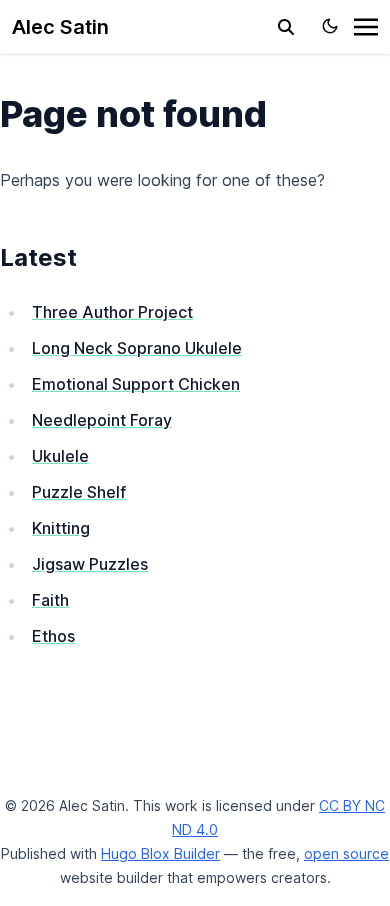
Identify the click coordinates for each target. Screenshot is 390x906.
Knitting (61, 528)
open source (346, 853)
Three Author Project (112, 312)
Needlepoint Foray (102, 420)
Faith (50, 600)
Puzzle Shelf (79, 492)
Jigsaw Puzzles (90, 564)
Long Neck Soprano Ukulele (137, 348)
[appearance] (330, 26)
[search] (286, 27)
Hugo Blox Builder (160, 853)
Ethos (53, 636)
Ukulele (60, 456)
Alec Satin (60, 27)
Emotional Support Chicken (136, 384)
